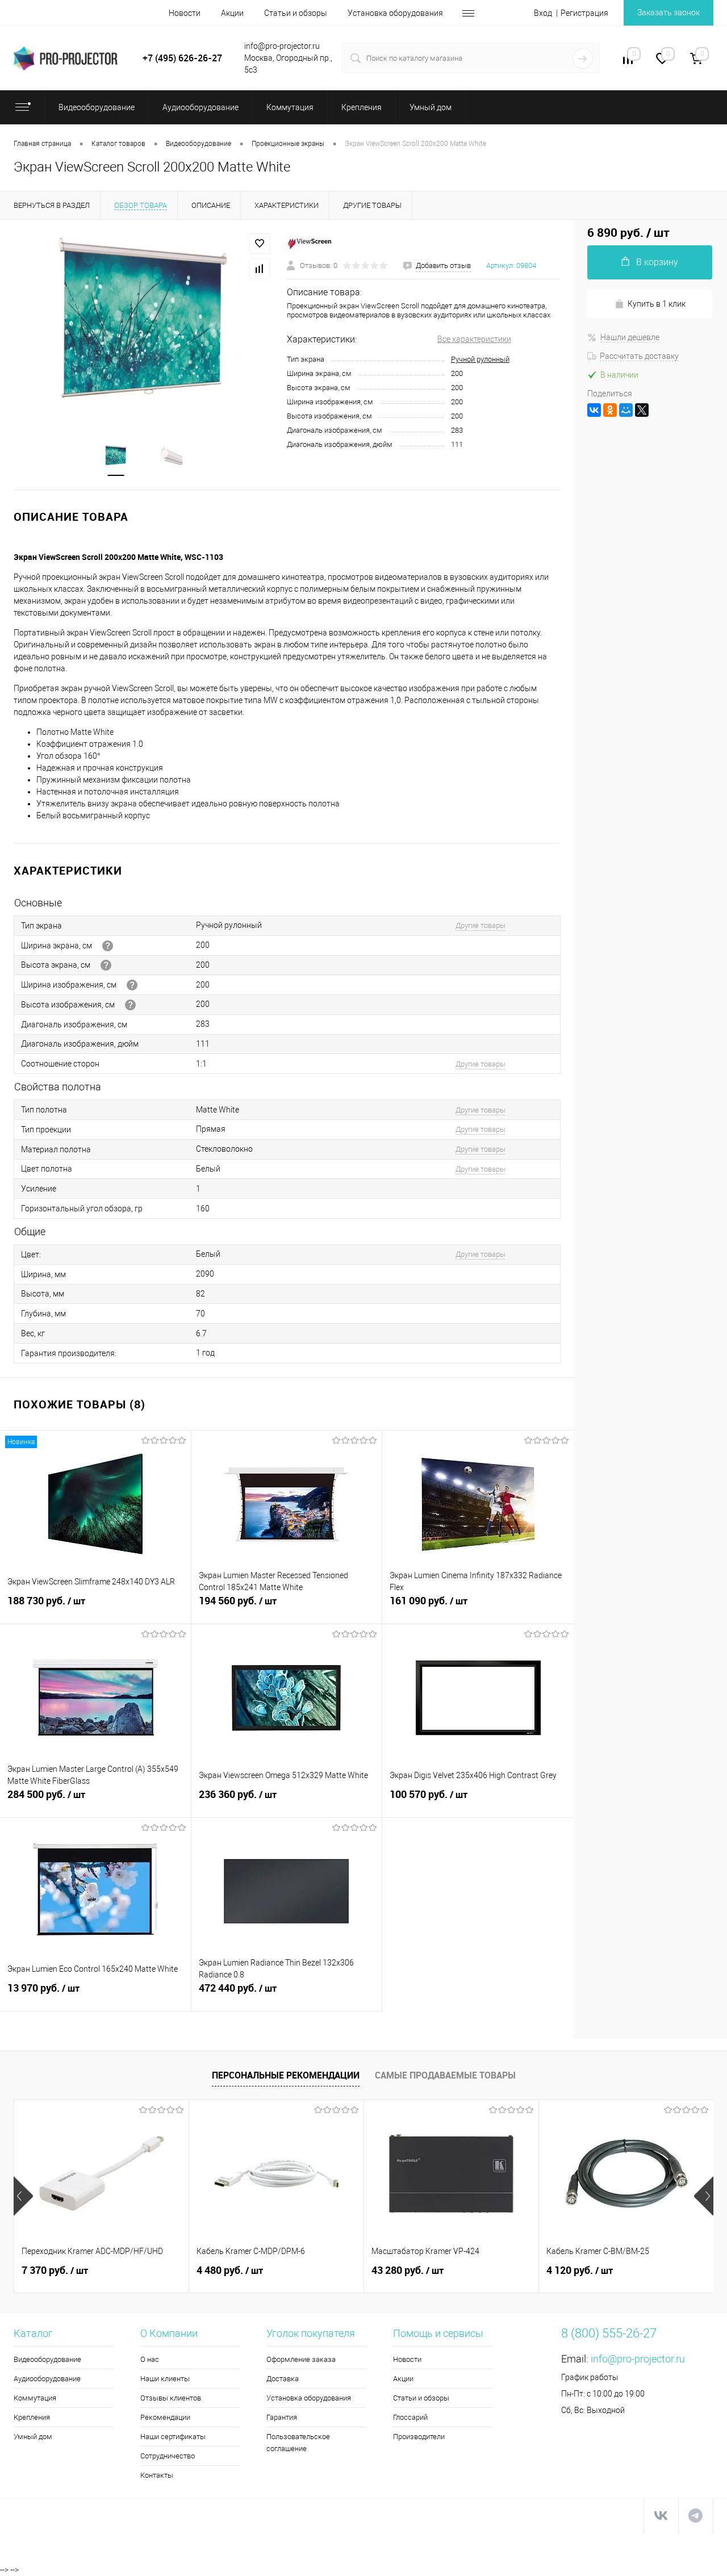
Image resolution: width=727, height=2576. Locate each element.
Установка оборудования (395, 13)
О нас (150, 2359)
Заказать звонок (668, 12)
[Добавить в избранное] (260, 244)
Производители (419, 2437)
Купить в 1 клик (657, 304)
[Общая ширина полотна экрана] (108, 946)
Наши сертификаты (173, 2437)
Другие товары (481, 925)
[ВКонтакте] (594, 410)
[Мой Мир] (626, 410)
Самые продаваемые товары (445, 2075)
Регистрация (584, 13)
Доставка (283, 2379)
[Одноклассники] (610, 410)
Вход (543, 13)
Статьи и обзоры (296, 13)
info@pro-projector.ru (638, 2359)
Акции (232, 13)
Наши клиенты (165, 2379)
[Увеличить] (143, 323)
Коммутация (35, 2398)
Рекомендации (165, 2417)
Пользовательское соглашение (298, 2443)
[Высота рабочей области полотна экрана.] (130, 1005)
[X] (642, 410)
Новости (185, 13)
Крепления (32, 2417)
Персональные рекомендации (286, 2075)
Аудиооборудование (47, 2379)
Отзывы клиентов (171, 2398)
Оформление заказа (301, 2359)
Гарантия (282, 2417)
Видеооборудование (47, 2359)
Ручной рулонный (480, 359)
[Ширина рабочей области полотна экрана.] (132, 985)
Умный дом (33, 2437)
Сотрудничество (168, 2456)
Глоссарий (410, 2417)
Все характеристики (474, 339)
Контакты (157, 2475)
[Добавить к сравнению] (260, 269)
